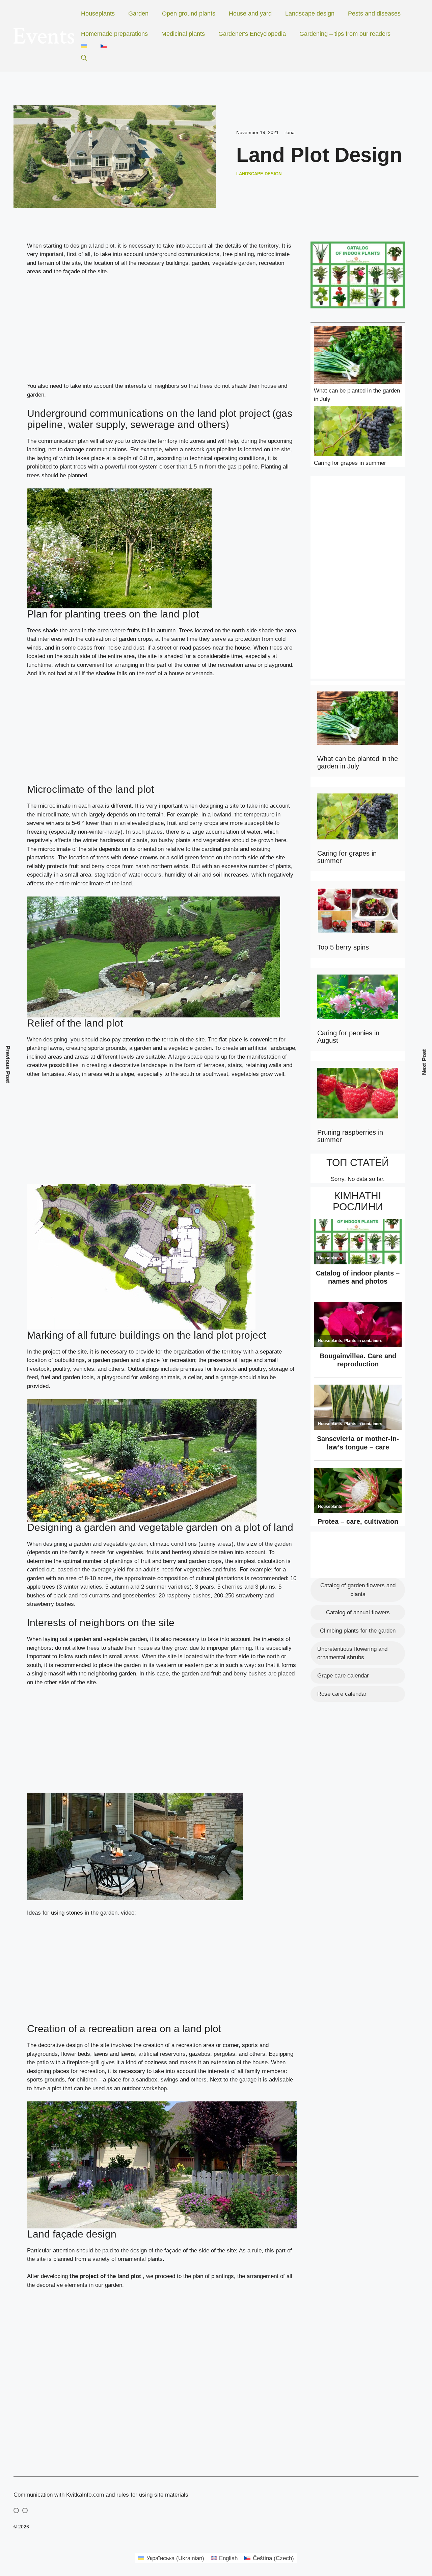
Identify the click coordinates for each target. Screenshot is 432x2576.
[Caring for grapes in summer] (358, 432)
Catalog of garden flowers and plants (358, 1590)
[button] (84, 58)
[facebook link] (25, 2510)
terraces (214, 1065)
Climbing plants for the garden (358, 1631)
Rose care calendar (342, 1694)
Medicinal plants (183, 34)
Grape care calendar (343, 1676)
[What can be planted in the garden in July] (358, 356)
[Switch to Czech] (104, 46)
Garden (138, 14)
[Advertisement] (162, 332)
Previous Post (8, 1065)
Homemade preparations (114, 34)
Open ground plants (189, 14)
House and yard (250, 14)
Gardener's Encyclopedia (252, 34)
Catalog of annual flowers (358, 1612)
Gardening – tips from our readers (345, 34)
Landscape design (310, 14)
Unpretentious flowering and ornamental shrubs (352, 1653)
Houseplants (98, 14)
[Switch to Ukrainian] (84, 46)
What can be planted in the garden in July (358, 762)
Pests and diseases (374, 14)
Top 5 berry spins (343, 947)
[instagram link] (16, 2510)
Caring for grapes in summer (350, 463)
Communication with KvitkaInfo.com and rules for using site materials (101, 2495)
